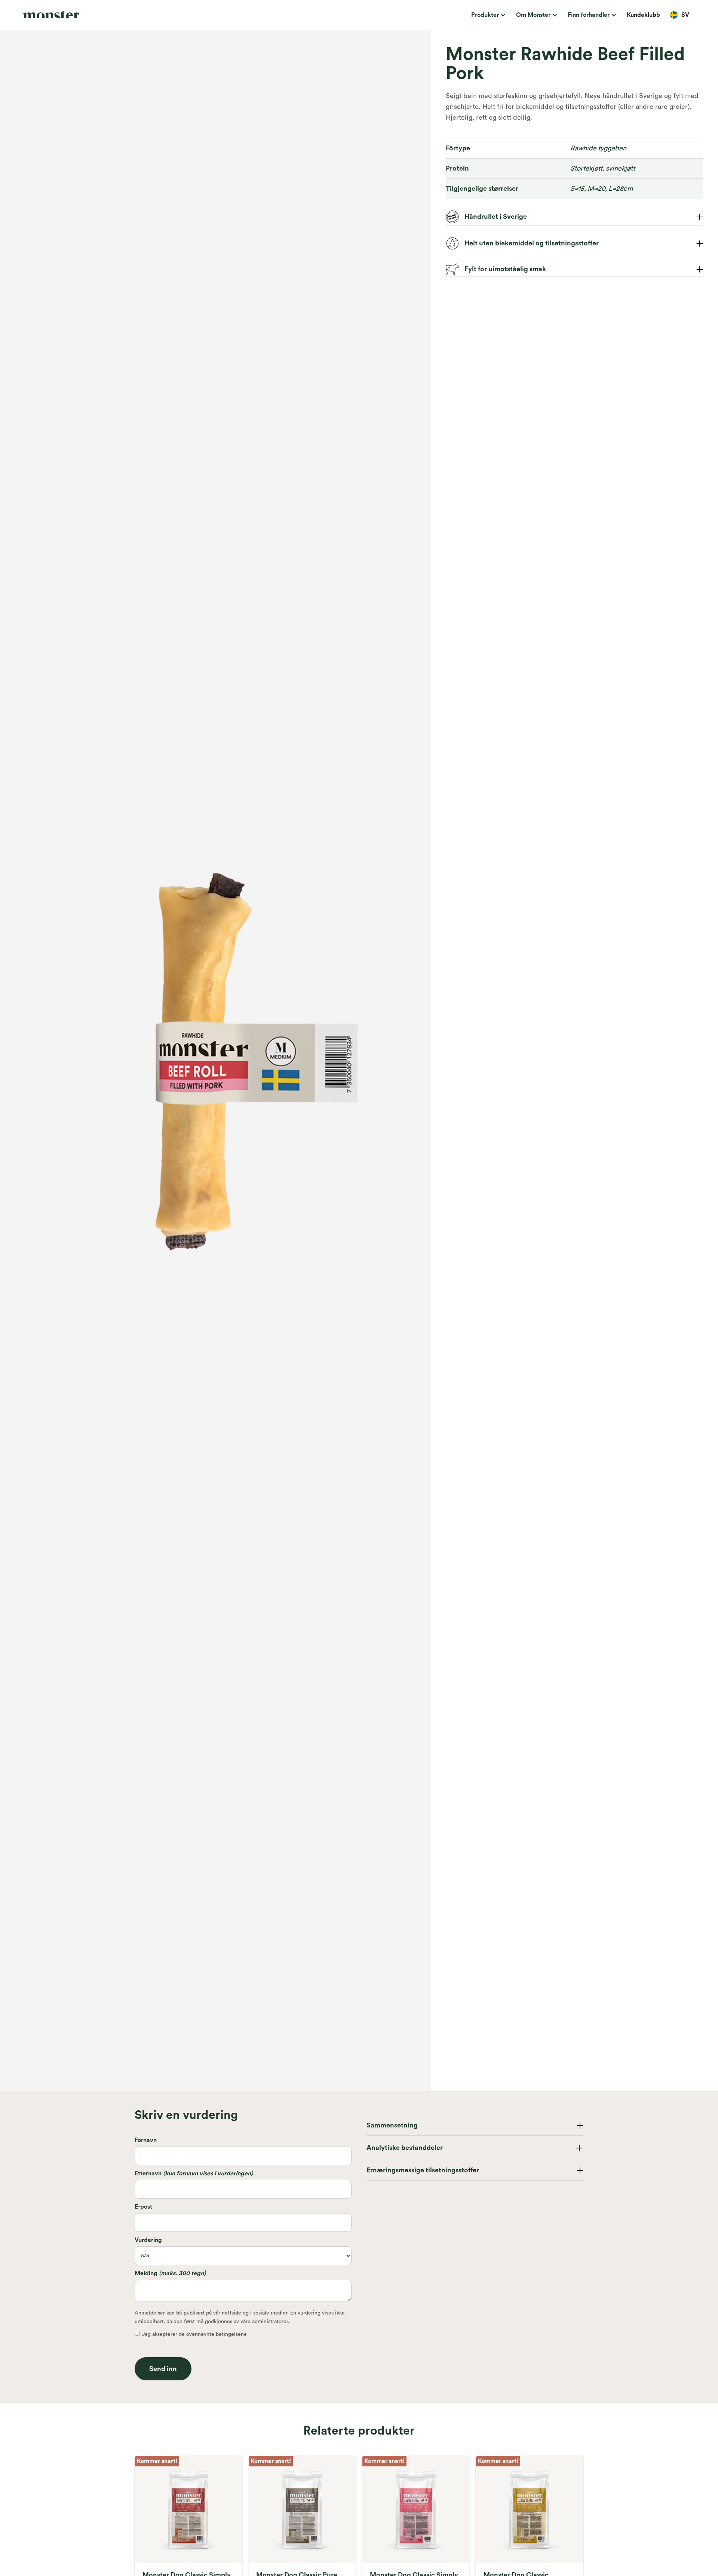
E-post (143, 2207)
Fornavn (146, 2140)
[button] (487, 15)
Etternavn (194, 2173)
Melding (170, 2273)
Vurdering (148, 2240)
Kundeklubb (643, 15)
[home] (90, 15)
